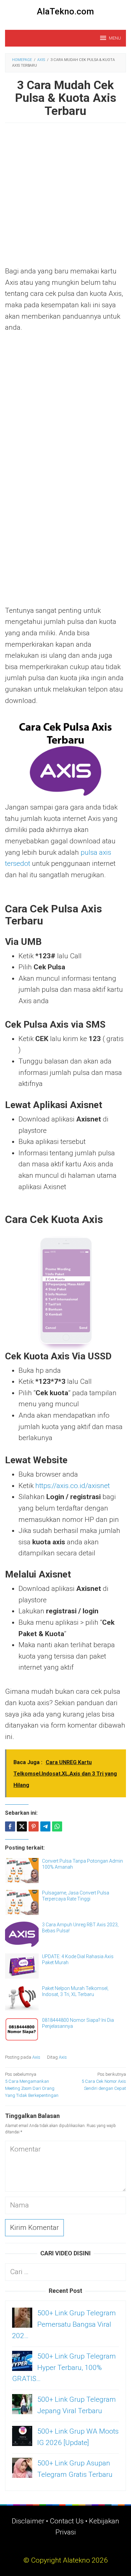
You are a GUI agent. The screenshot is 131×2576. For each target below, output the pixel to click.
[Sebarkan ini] (10, 1826)
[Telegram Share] (45, 1826)
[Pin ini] (34, 1826)
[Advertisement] (65, 198)
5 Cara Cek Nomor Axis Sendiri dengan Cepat (104, 2081)
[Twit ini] (22, 1826)
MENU (115, 38)
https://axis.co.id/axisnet (73, 1486)
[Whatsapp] (57, 1826)
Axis (36, 2057)
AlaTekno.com (65, 11)
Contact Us (67, 2521)
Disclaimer (28, 2521)
